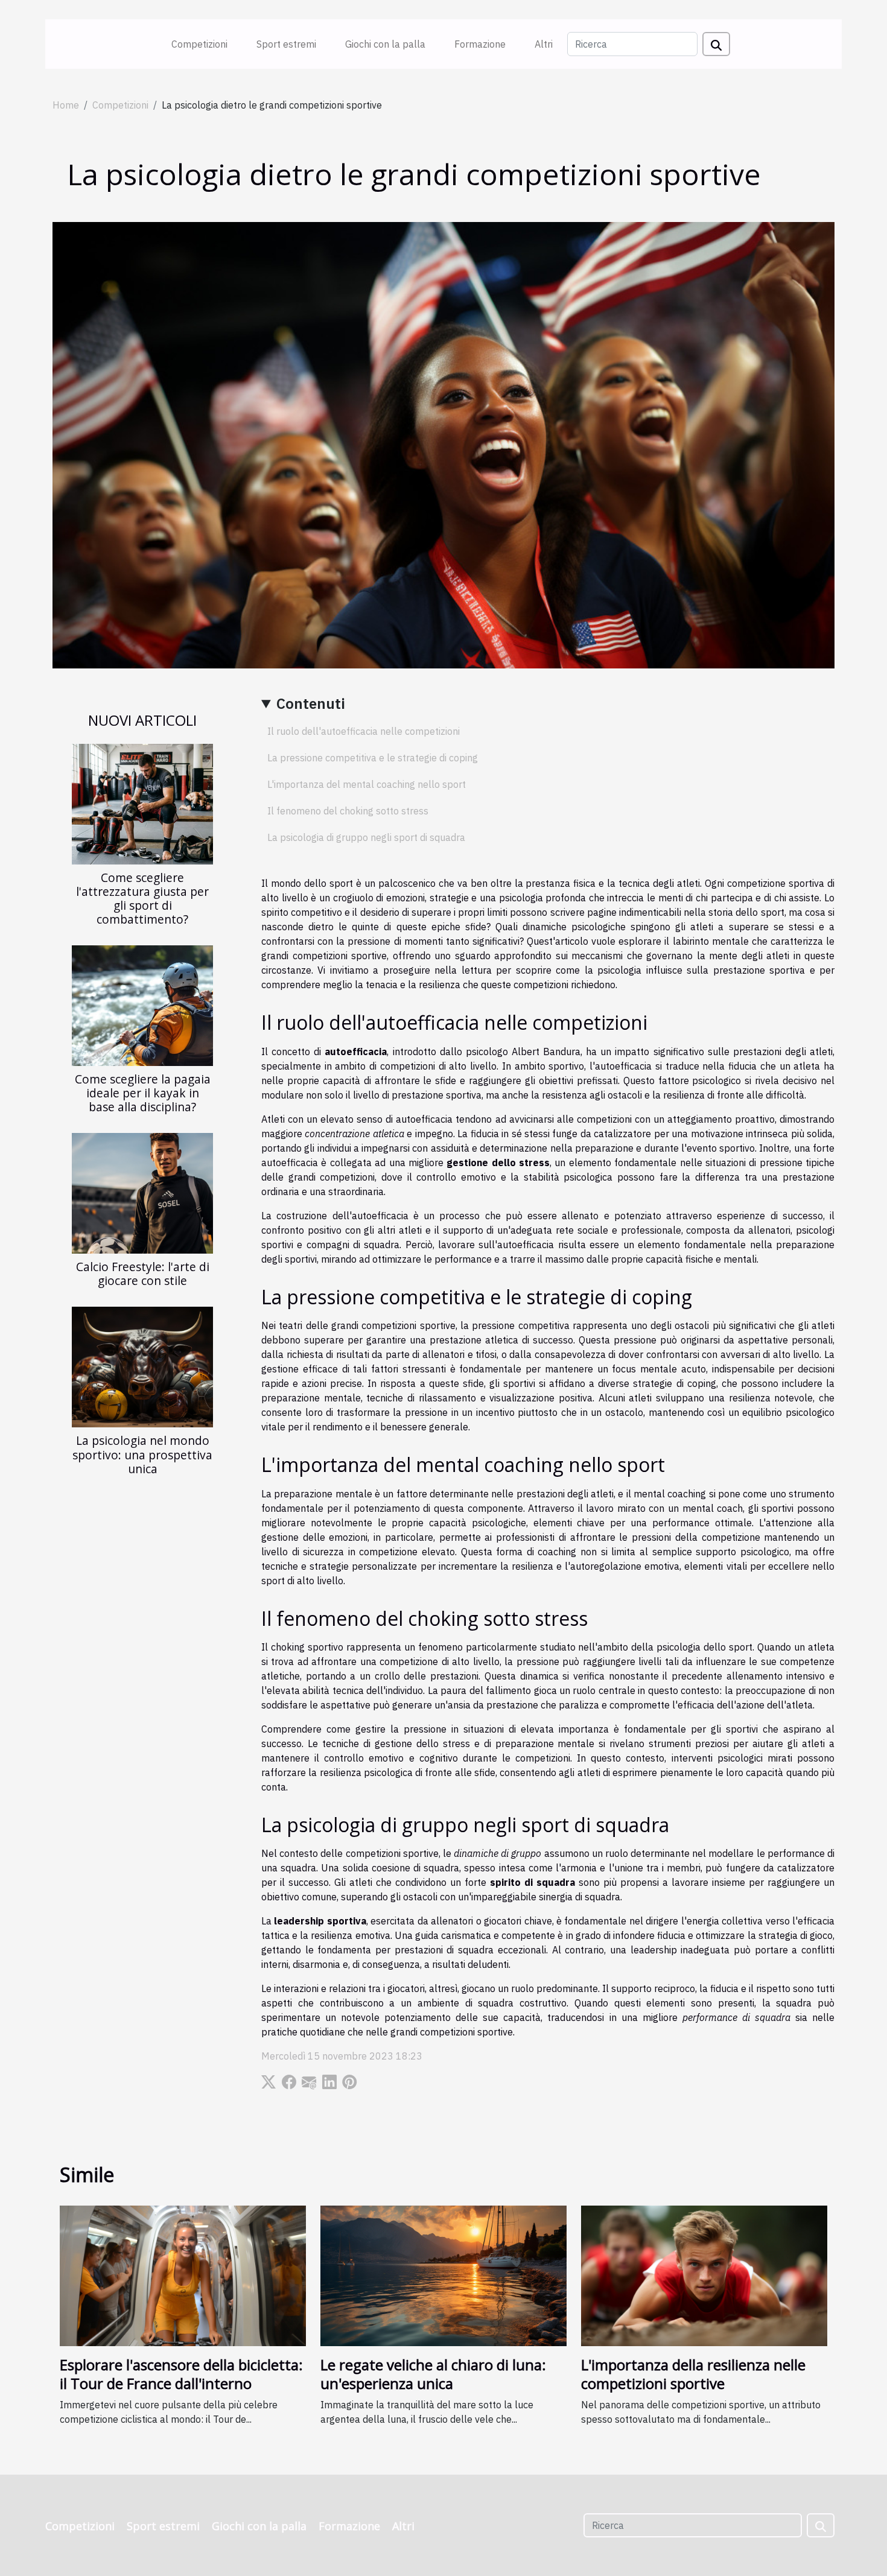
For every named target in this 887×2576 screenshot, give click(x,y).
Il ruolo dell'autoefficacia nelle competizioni (364, 731)
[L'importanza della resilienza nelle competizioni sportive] (704, 2275)
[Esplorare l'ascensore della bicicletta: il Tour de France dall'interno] (183, 2275)
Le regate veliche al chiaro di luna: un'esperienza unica (433, 2374)
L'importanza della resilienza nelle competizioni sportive (693, 2374)
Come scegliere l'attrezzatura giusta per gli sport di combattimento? (142, 898)
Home (66, 105)
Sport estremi (286, 44)
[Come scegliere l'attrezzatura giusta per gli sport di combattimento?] (142, 803)
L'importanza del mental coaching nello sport (367, 784)
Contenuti (311, 703)
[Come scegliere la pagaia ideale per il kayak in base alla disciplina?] (142, 1004)
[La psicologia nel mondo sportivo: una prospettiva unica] (142, 1366)
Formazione (480, 44)
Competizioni (199, 44)
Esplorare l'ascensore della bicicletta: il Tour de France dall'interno (181, 2374)
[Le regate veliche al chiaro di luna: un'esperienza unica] (443, 2275)
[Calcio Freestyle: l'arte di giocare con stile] (142, 1193)
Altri (544, 44)
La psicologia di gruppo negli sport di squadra (366, 837)
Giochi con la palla (385, 44)
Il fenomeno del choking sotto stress (348, 811)
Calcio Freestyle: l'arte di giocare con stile (143, 1274)
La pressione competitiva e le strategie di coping (373, 758)
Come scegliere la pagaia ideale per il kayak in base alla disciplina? (143, 1093)
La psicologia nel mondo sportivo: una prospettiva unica (142, 1454)
